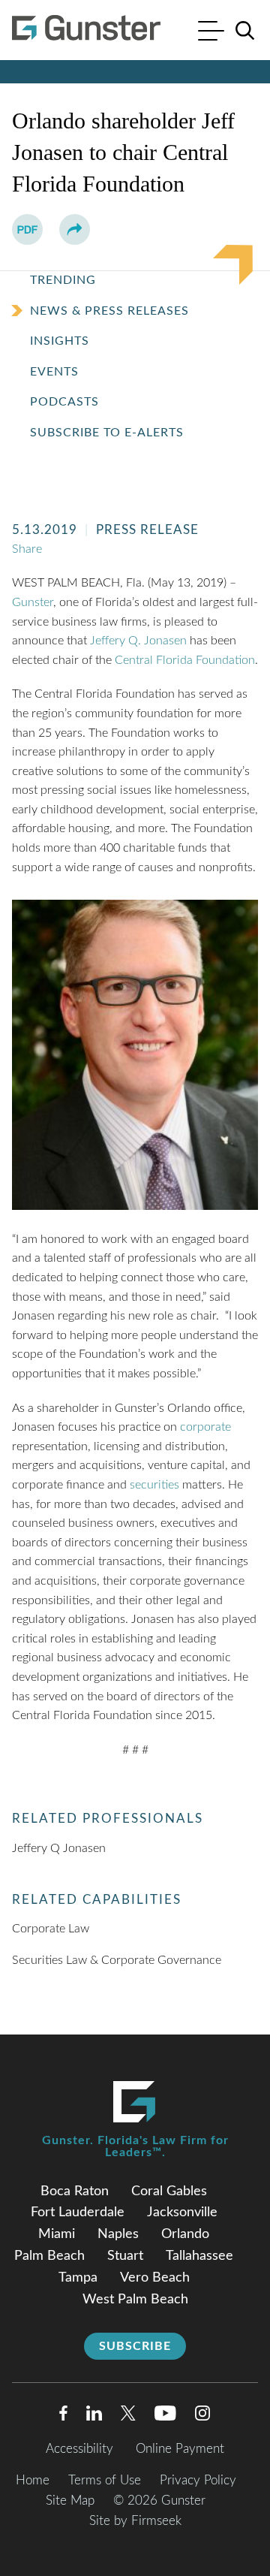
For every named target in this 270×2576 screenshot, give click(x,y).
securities (154, 1485)
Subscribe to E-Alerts (107, 433)
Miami (57, 2234)
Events (54, 372)
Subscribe (135, 2346)
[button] (75, 229)
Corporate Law (51, 1929)
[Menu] (211, 33)
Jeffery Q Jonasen (59, 1848)
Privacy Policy (198, 2480)
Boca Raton (75, 2191)
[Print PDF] (27, 229)
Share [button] (27, 549)
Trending (63, 280)
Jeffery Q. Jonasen (138, 641)
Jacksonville (182, 2213)
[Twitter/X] (128, 2416)
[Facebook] (63, 2416)
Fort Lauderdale (78, 2213)
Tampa (78, 2278)
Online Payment (180, 2449)
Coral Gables (169, 2191)
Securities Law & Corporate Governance (117, 1960)
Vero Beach (155, 2278)
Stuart (125, 2256)
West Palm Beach (135, 2300)
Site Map (70, 2501)
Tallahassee (199, 2256)
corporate (205, 1427)
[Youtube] (165, 2416)
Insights (60, 341)
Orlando (185, 2234)
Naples (118, 2234)
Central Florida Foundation (185, 660)
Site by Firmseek (135, 2521)
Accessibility (79, 2449)
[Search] (245, 31)
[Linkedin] (94, 2416)
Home (33, 2480)
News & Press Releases (109, 311)
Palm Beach (49, 2256)
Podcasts (64, 402)
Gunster (33, 602)
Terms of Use (105, 2480)
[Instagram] (203, 2416)
